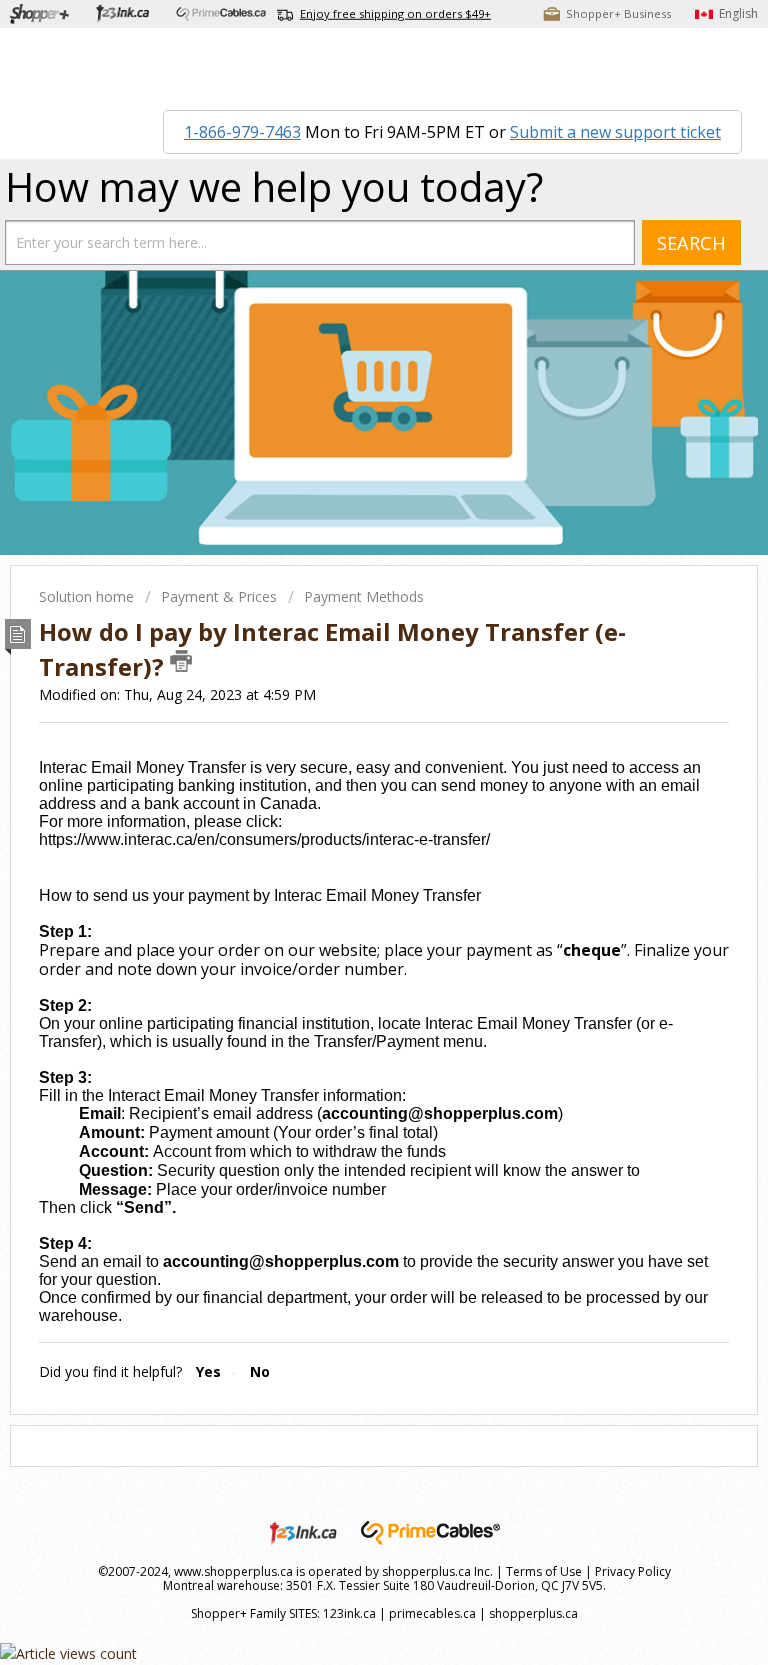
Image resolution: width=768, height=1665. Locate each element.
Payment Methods (364, 596)
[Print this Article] (181, 661)
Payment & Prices (219, 596)
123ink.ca (349, 1613)
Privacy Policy (633, 1571)
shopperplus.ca (533, 1613)
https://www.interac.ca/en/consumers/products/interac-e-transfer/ (264, 839)
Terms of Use (544, 1571)
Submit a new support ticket (615, 132)
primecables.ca (432, 1613)
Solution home (88, 596)
